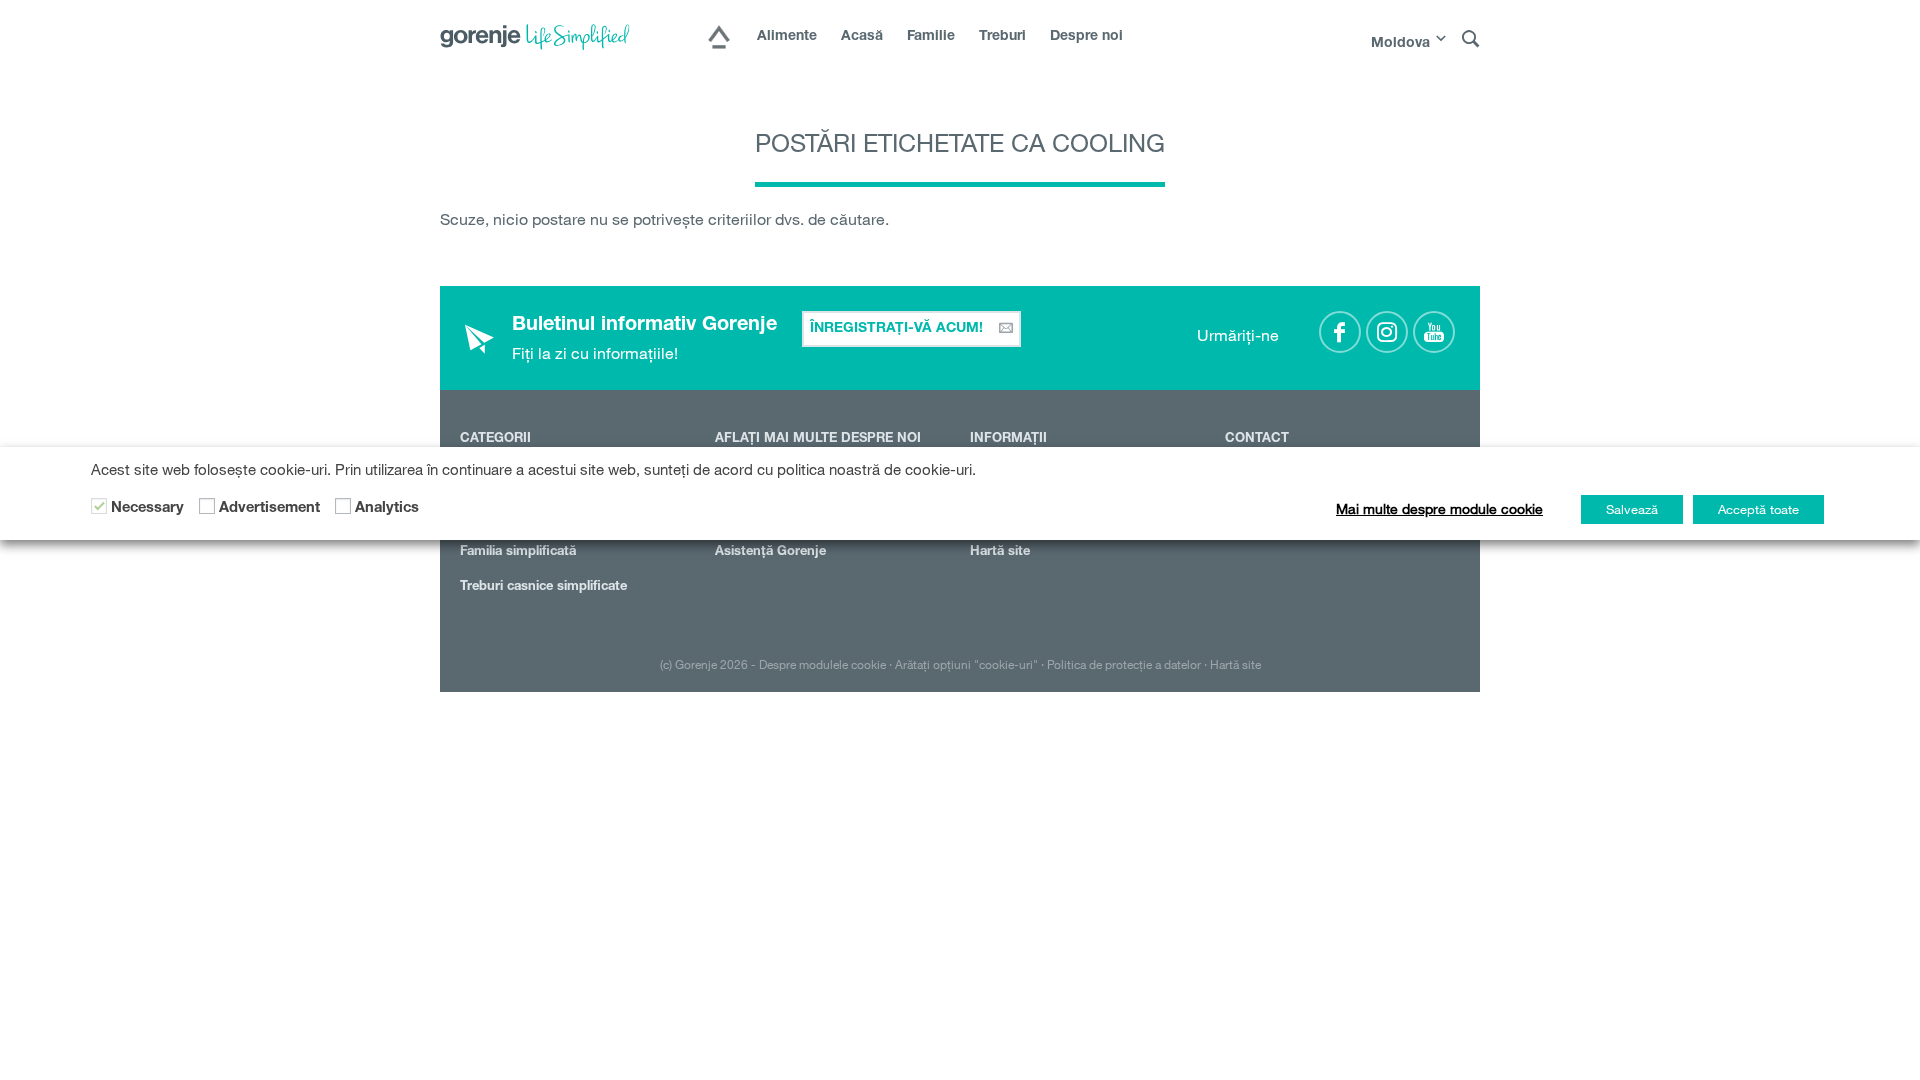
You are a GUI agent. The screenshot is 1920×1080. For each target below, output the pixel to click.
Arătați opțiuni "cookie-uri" (966, 664)
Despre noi (1086, 37)
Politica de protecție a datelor (1124, 664)
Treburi (1002, 37)
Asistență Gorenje (770, 552)
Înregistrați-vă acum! (898, 329)
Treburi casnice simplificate (543, 587)
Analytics (387, 509)
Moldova (1400, 44)
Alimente (787, 37)
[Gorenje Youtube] (1434, 332)
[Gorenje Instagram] (1387, 332)
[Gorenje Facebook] (1340, 332)
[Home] (719, 39)
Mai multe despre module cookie (1439, 509)
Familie (931, 37)
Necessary (147, 509)
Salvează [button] (1632, 509)
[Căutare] (1471, 39)
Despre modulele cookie (822, 664)
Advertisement (269, 509)
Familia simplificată (518, 552)
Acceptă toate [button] (1758, 509)
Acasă (862, 37)
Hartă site (1000, 552)
